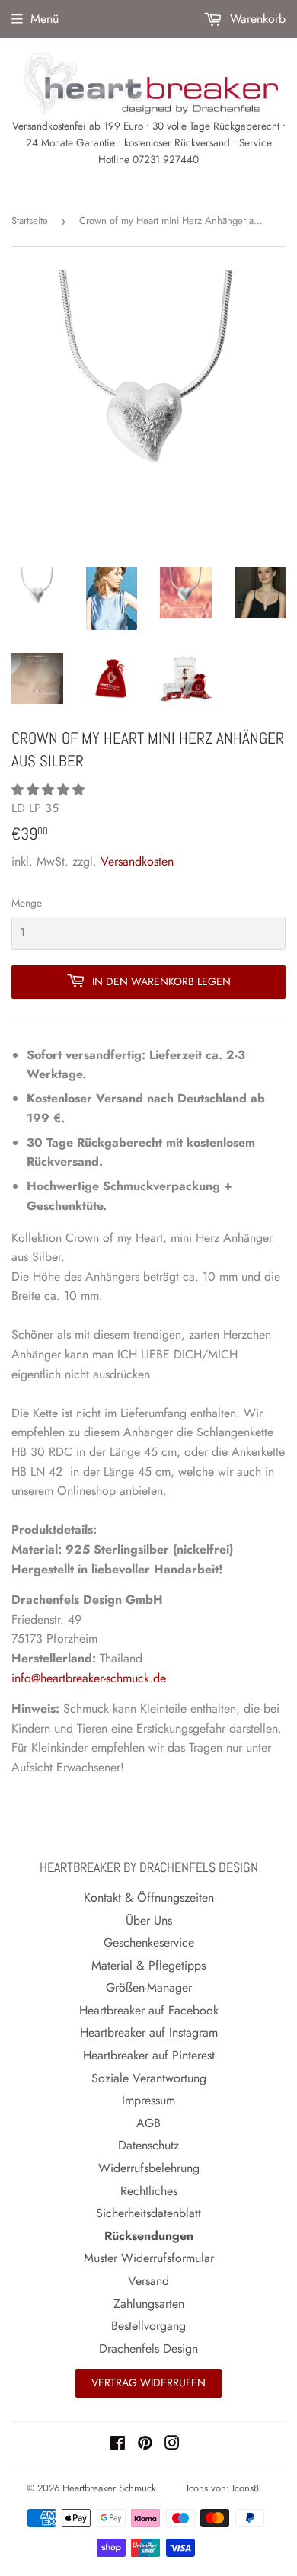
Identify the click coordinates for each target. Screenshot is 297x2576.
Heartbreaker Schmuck (109, 2488)
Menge (27, 903)
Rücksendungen (149, 2236)
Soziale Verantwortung (149, 2078)
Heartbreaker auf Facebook (149, 2010)
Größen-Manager (149, 1987)
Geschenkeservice (149, 1942)
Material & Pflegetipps (148, 1965)
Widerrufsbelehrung (149, 2168)
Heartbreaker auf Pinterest (149, 2055)
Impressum (148, 2100)
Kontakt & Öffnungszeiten (149, 1898)
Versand (148, 2281)
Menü (45, 19)
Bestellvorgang (148, 2326)
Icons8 (246, 2488)
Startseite (30, 221)
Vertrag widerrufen (148, 2382)
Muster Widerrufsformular (149, 2258)
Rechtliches (149, 2191)
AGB (148, 2123)
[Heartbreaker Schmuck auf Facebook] (118, 2445)
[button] (50, 790)
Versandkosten (137, 861)
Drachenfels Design (148, 2349)
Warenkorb (256, 19)
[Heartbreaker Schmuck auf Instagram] (172, 2445)
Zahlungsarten (149, 2304)
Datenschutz (148, 2145)
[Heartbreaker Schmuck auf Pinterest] (145, 2445)
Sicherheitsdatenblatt (148, 2213)
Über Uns (149, 1920)
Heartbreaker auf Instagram (149, 2032)
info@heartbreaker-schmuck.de (89, 1678)
